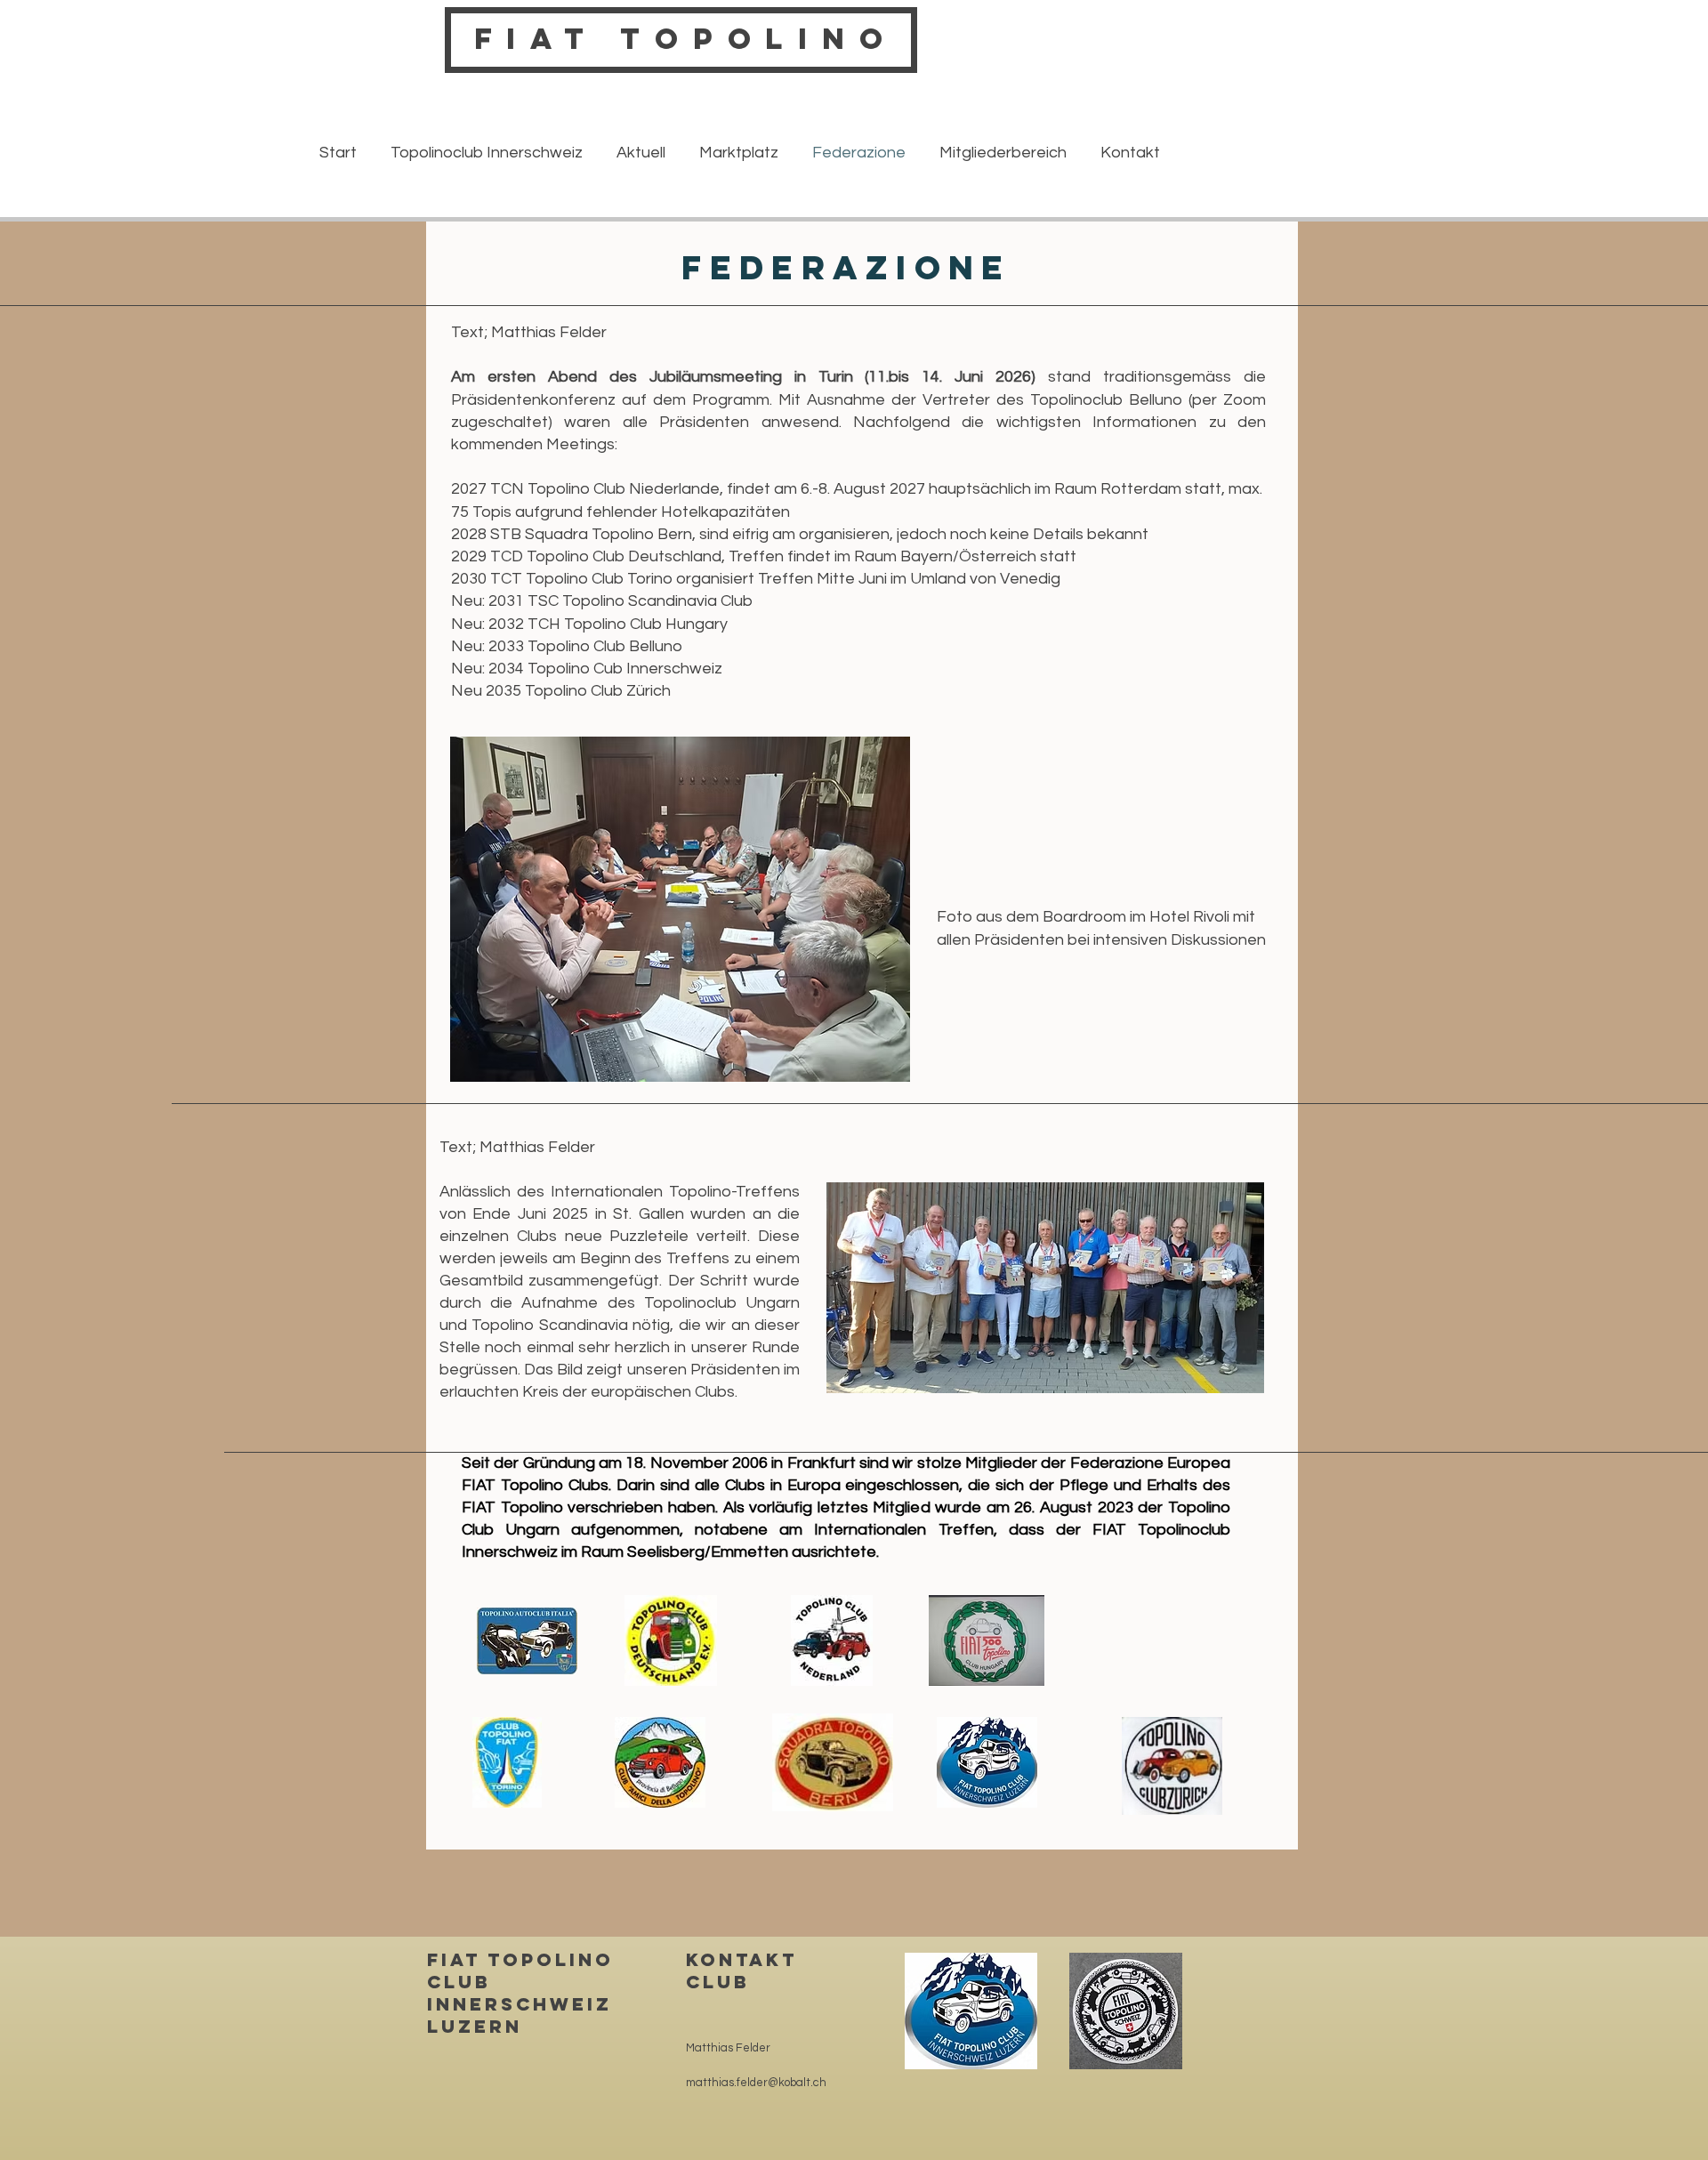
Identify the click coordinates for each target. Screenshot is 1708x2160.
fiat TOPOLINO (686, 39)
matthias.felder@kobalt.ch (756, 2083)
